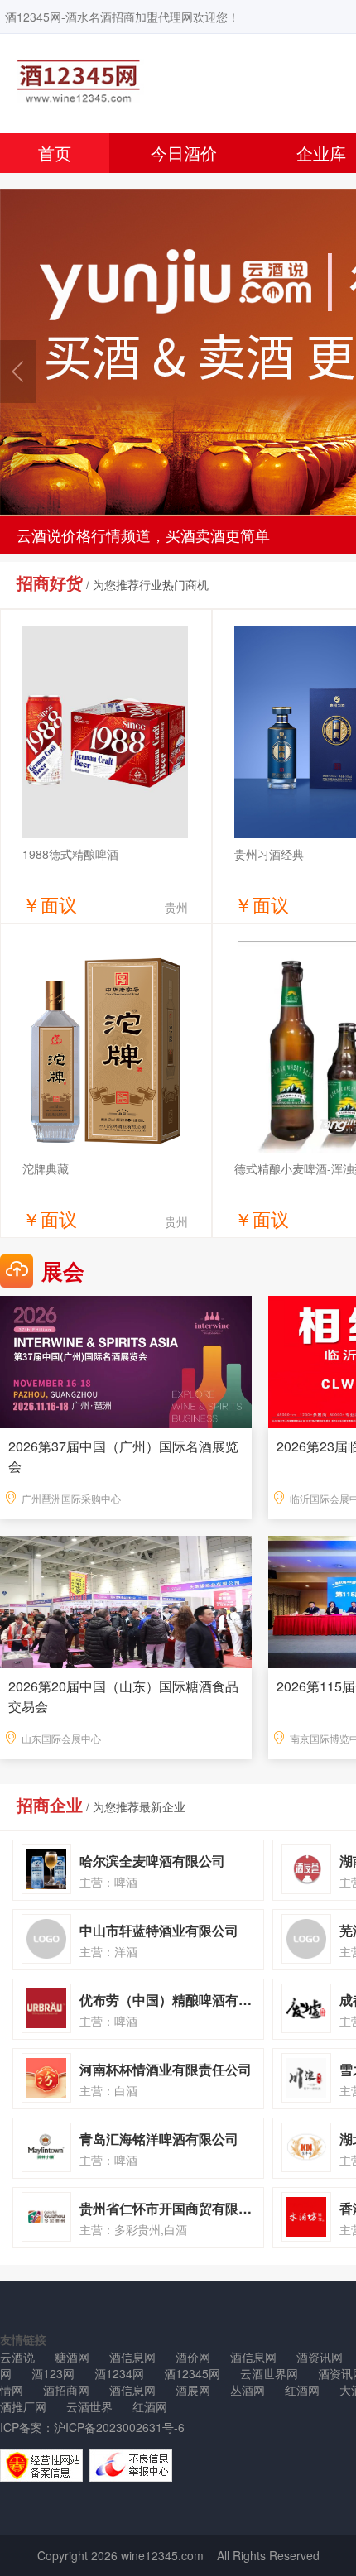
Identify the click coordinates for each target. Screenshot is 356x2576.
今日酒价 (184, 153)
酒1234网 (119, 2373)
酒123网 (53, 2373)
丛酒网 (248, 2390)
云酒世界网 (269, 2373)
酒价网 (193, 2357)
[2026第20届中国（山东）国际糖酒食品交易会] (126, 1600)
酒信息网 (132, 2357)
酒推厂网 (23, 2406)
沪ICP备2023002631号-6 (119, 2427)
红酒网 (302, 2390)
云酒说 (17, 2357)
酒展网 (193, 2390)
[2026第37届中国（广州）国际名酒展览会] (126, 1360)
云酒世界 (89, 2406)
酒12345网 (192, 2373)
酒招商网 (66, 2390)
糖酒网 (72, 2357)
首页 (55, 153)
